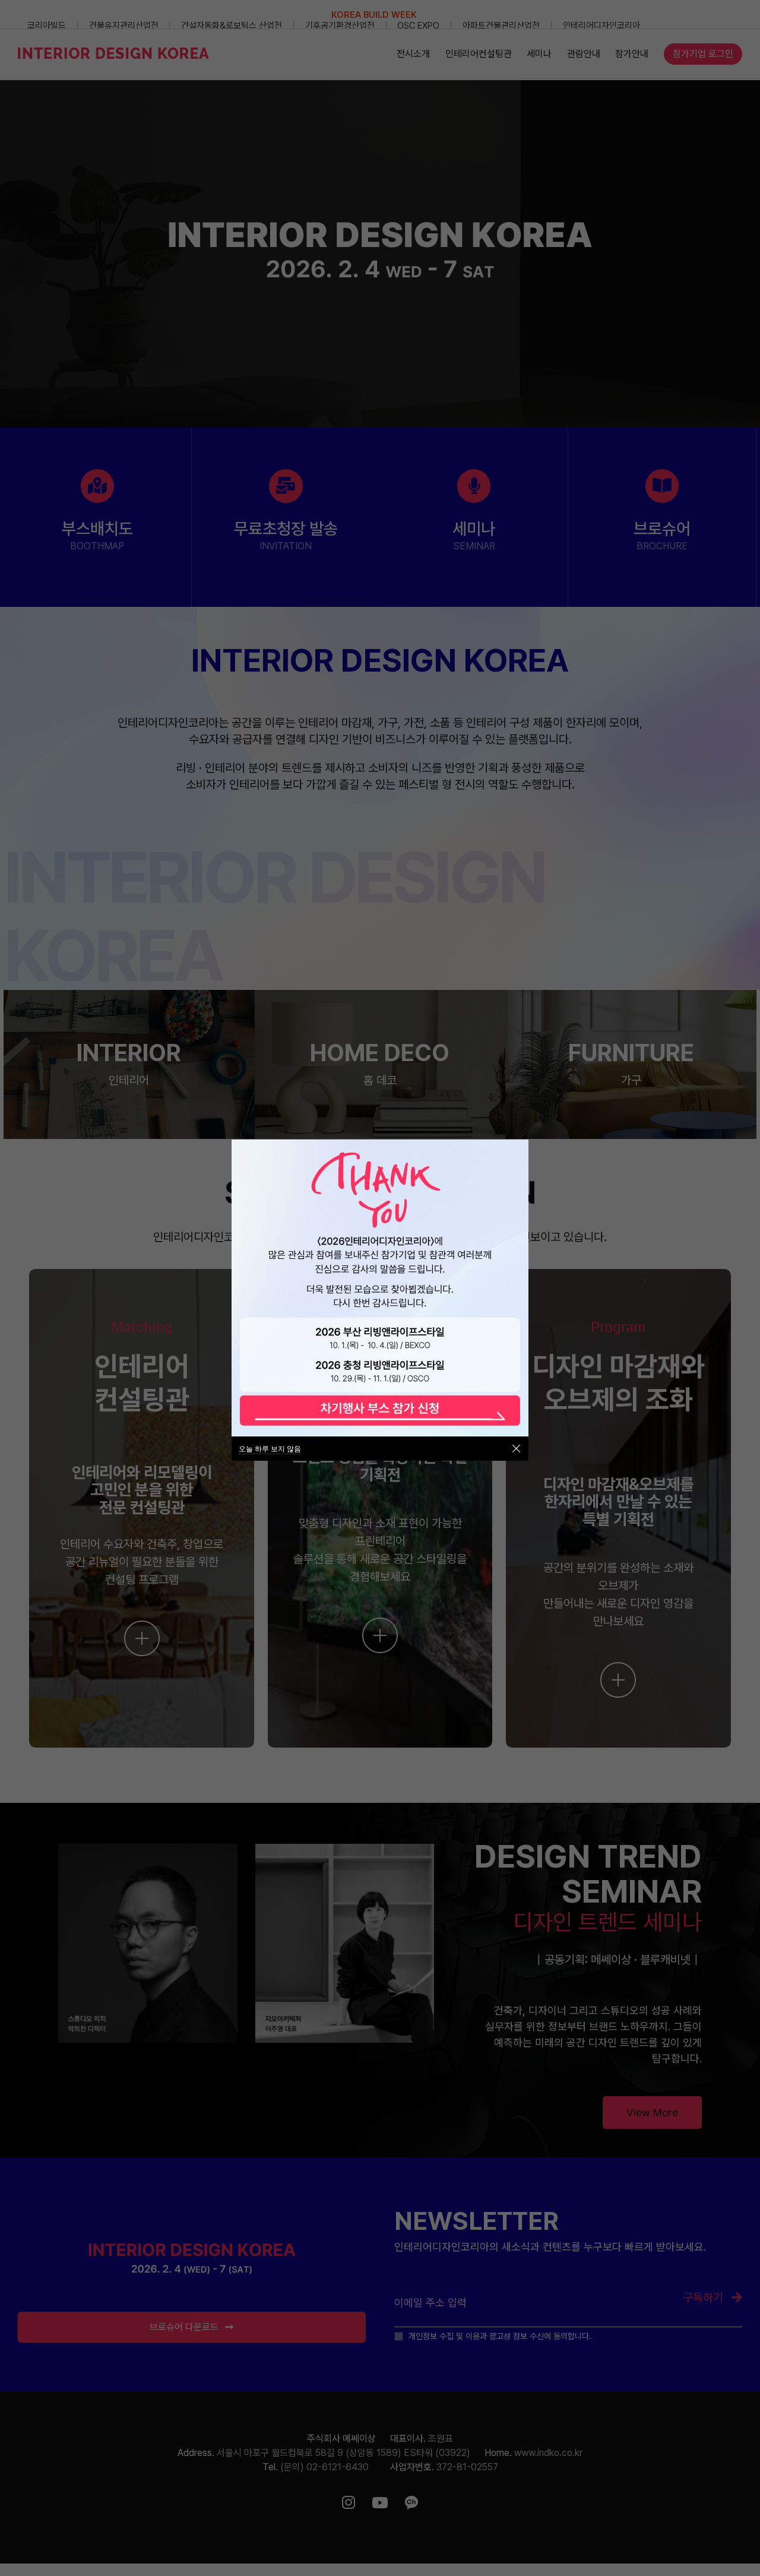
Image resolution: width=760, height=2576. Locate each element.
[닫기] (516, 1449)
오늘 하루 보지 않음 (270, 1449)
